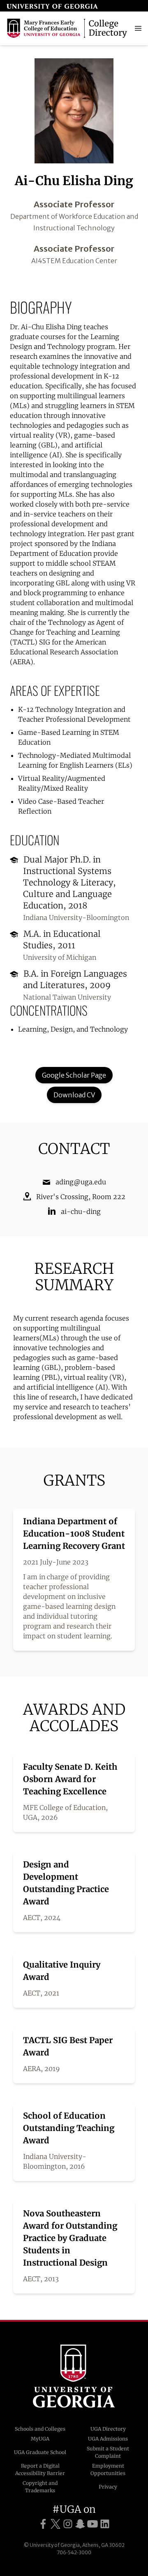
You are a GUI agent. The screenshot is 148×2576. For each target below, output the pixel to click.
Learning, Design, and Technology (73, 1029)
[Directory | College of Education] (68, 28)
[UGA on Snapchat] (80, 2524)
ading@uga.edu (81, 1182)
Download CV (74, 1095)
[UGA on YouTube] (92, 2524)
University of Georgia (74, 2376)
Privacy (108, 2487)
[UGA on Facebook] (43, 2524)
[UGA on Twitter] (55, 2524)
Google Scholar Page (74, 1075)
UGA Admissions (108, 2439)
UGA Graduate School (40, 2452)
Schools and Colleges (40, 2429)
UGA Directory (108, 2429)
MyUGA (40, 2439)
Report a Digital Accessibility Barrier (40, 2469)
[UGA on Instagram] (68, 2524)
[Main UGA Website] (52, 6)
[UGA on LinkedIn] (105, 2524)
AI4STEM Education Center (74, 261)
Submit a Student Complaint (108, 2452)
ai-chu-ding (81, 1211)
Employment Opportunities (108, 2469)
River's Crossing (62, 1197)
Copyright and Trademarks (40, 2487)
